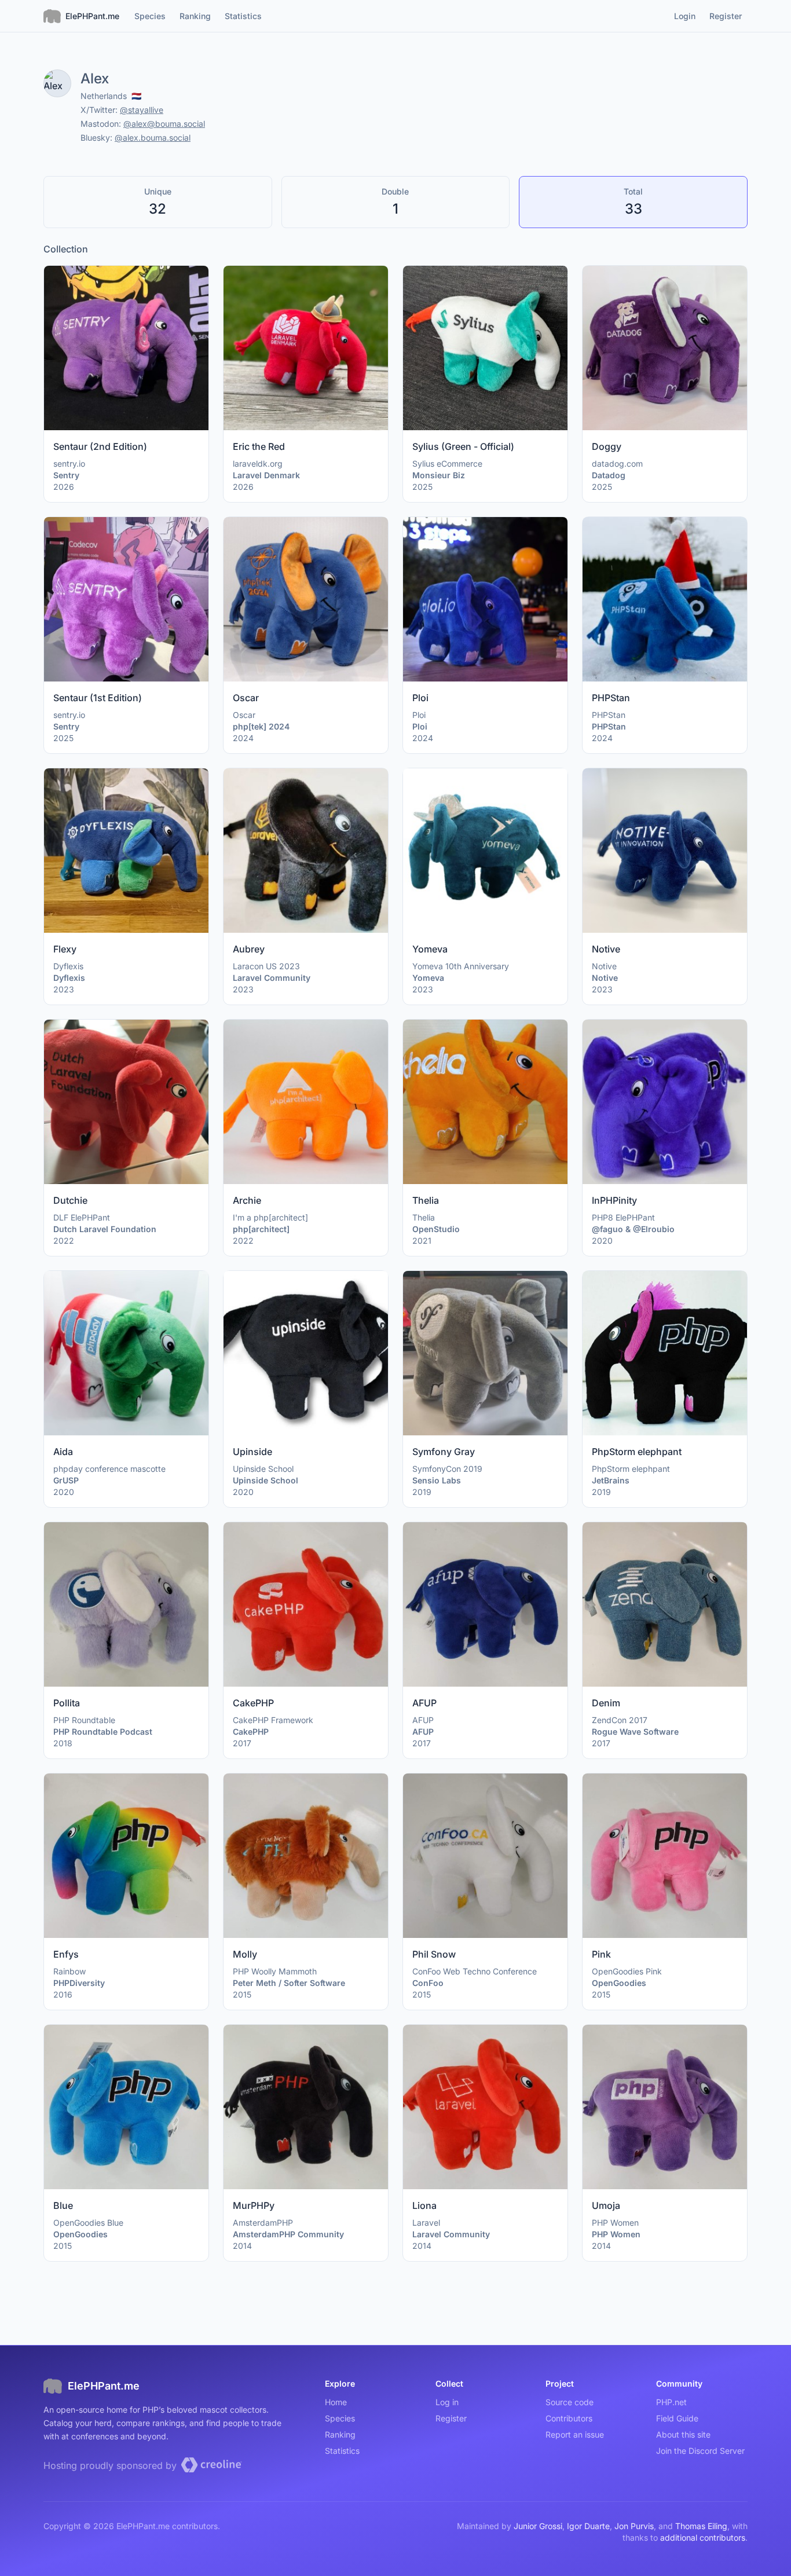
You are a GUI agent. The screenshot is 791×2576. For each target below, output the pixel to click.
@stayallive (142, 110)
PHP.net (671, 2402)
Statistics (342, 2451)
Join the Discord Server (700, 2451)
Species (340, 2418)
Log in (447, 2402)
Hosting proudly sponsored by (111, 2465)
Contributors (569, 2418)
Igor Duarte (588, 2526)
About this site (683, 2434)
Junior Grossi (538, 2526)
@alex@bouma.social (164, 124)
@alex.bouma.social (153, 138)
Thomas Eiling (701, 2526)
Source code (570, 2402)
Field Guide (677, 2418)
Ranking (340, 2434)
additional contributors (703, 2537)
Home (336, 2402)
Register (451, 2418)
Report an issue (575, 2434)
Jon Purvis (634, 2526)
